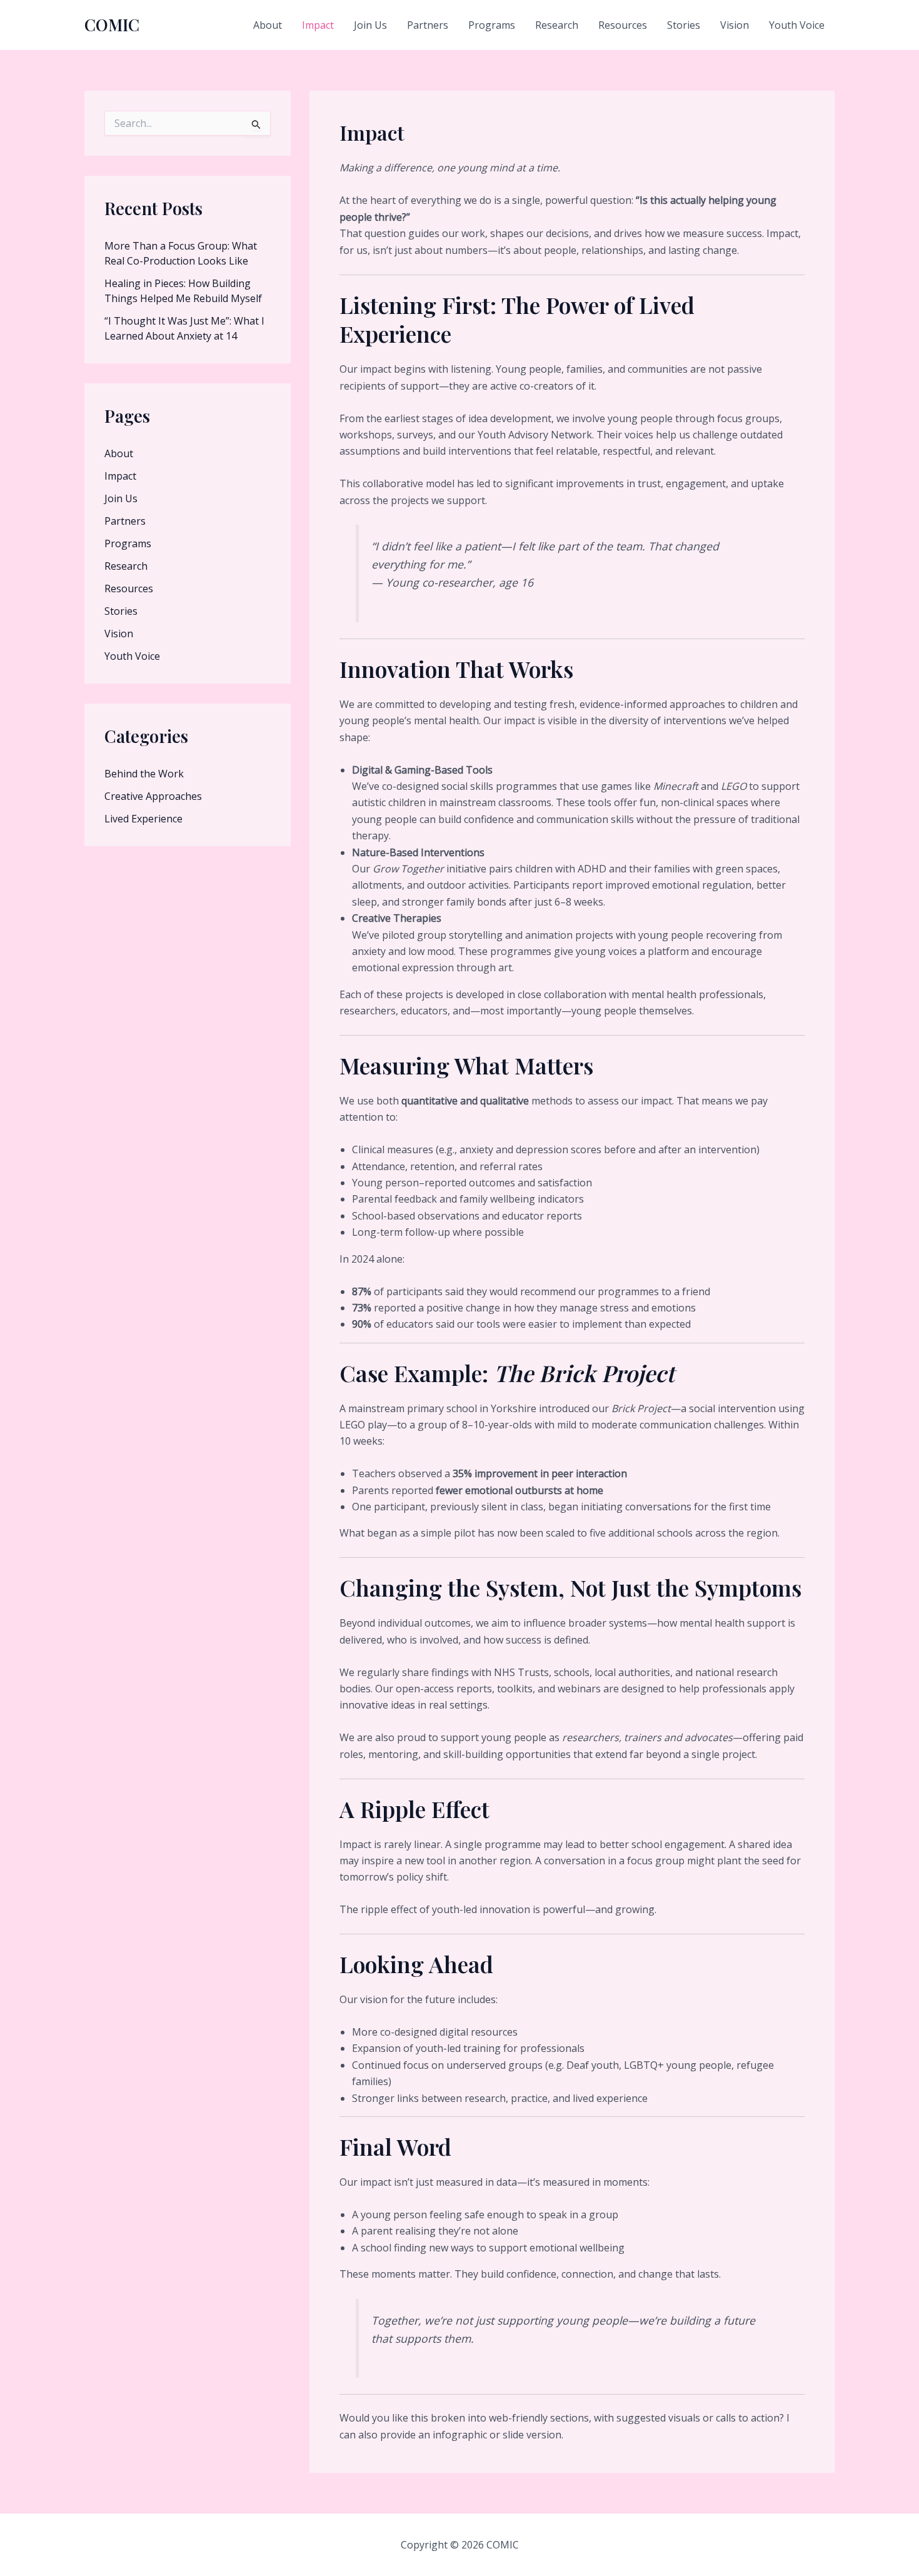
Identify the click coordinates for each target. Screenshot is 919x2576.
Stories (684, 25)
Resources (623, 25)
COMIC (112, 25)
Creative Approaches (153, 796)
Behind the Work (144, 774)
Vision (735, 25)
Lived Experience (143, 819)
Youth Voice (797, 25)
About (268, 25)
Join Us (370, 25)
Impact (318, 25)
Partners (428, 25)
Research (557, 25)
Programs (492, 25)
